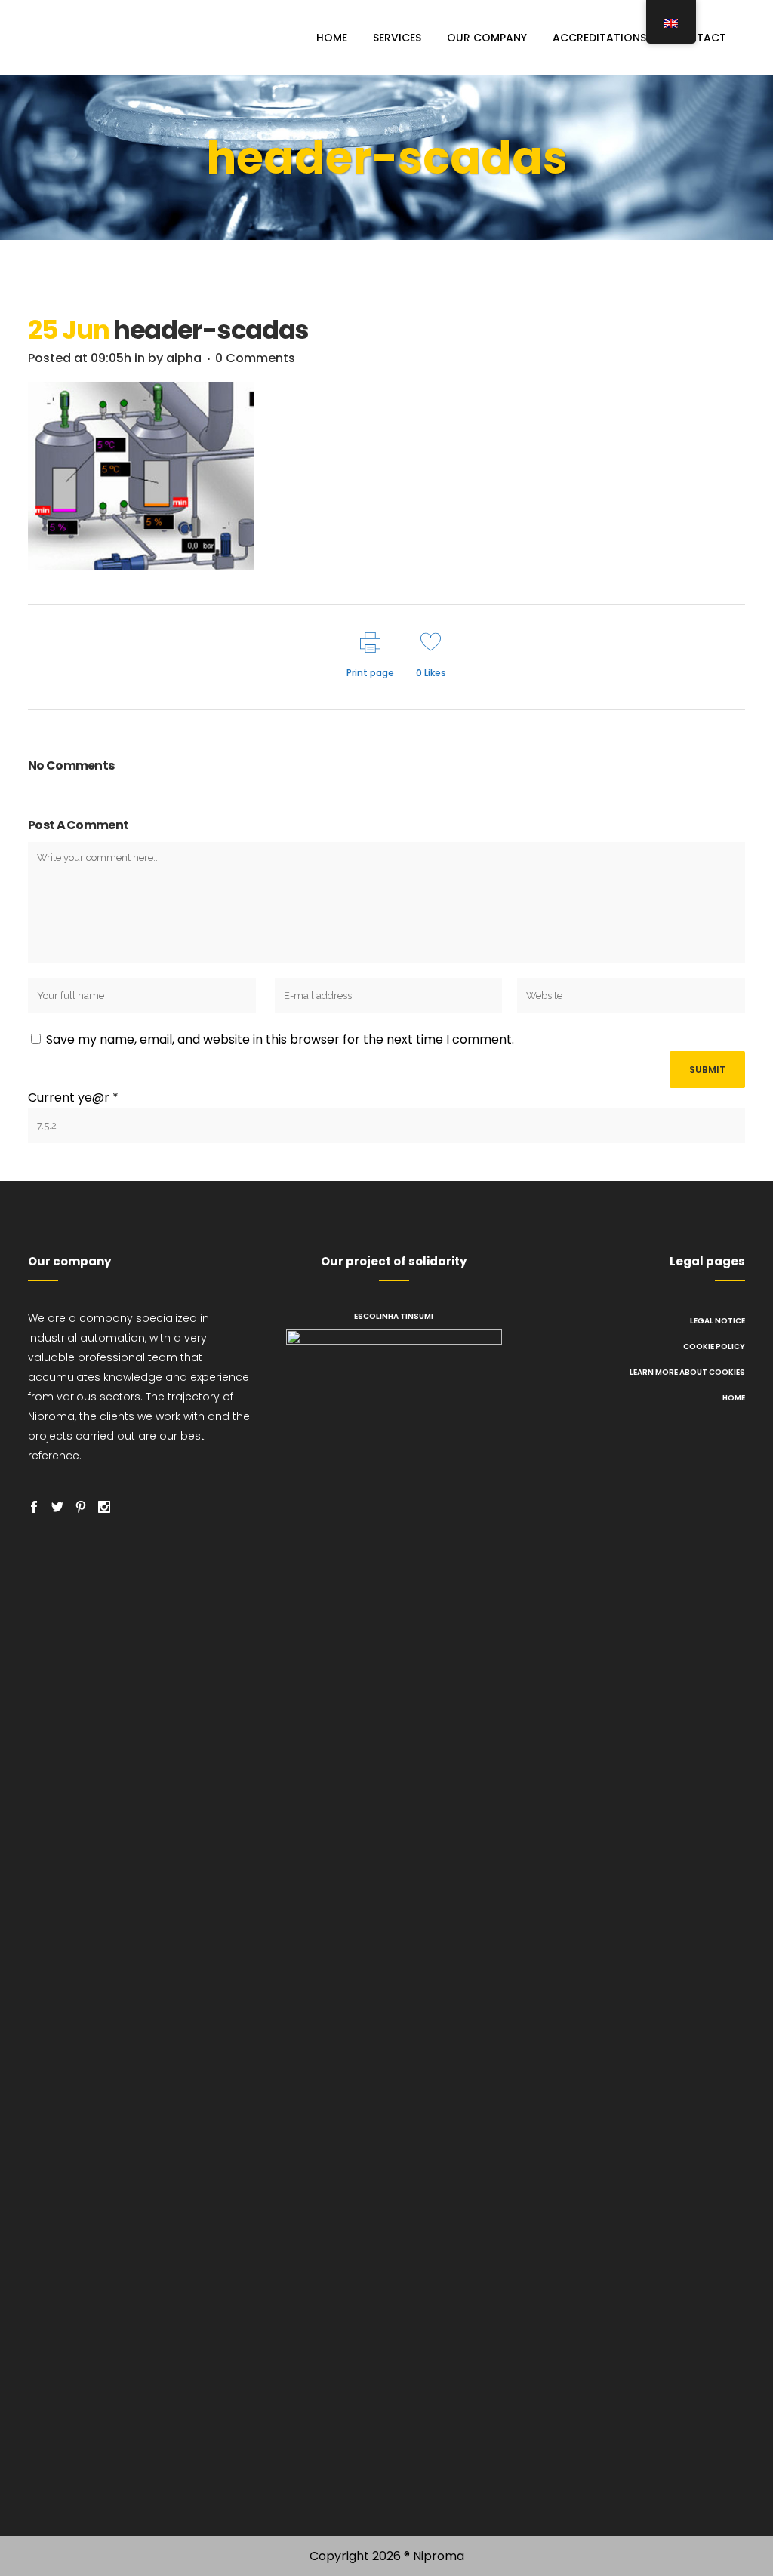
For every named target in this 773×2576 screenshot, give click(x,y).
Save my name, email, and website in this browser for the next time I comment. (280, 1039)
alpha (184, 358)
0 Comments (255, 358)
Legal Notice (718, 1321)
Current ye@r (73, 1097)
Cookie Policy (714, 1346)
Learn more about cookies (687, 1372)
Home (734, 1398)
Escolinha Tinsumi (394, 1316)
